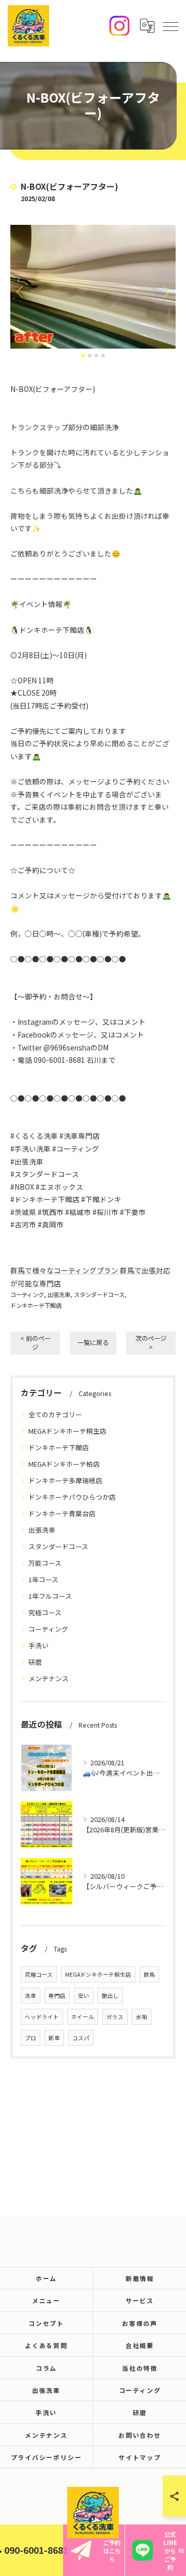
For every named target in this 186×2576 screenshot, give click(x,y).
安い (84, 1996)
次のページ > (151, 1343)
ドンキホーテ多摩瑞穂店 (65, 1480)
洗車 (30, 1996)
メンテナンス (49, 1678)
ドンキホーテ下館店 (36, 1305)
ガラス (115, 2017)
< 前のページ (35, 1343)
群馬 (149, 1974)
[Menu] (170, 26)
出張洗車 (59, 1294)
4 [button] (103, 356)
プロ (30, 2038)
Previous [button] (21, 291)
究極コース (45, 1612)
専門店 (57, 1996)
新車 (54, 2038)
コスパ (81, 2038)
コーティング (27, 1294)
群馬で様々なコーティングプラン (64, 1270)
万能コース (45, 1563)
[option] (93, 287)
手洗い (38, 1645)
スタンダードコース (99, 1294)
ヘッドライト (42, 2017)
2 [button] (90, 356)
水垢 (142, 2017)
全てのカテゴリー (55, 1414)
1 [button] (83, 356)
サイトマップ (140, 2457)
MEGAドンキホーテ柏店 (64, 1464)
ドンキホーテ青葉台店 (62, 1513)
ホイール (83, 2017)
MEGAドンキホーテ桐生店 (67, 1431)
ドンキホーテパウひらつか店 (72, 1497)
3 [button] (96, 356)
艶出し (110, 1996)
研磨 (35, 1662)
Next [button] (165, 291)
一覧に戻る (93, 1342)
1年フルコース (50, 1596)
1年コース (43, 1579)
